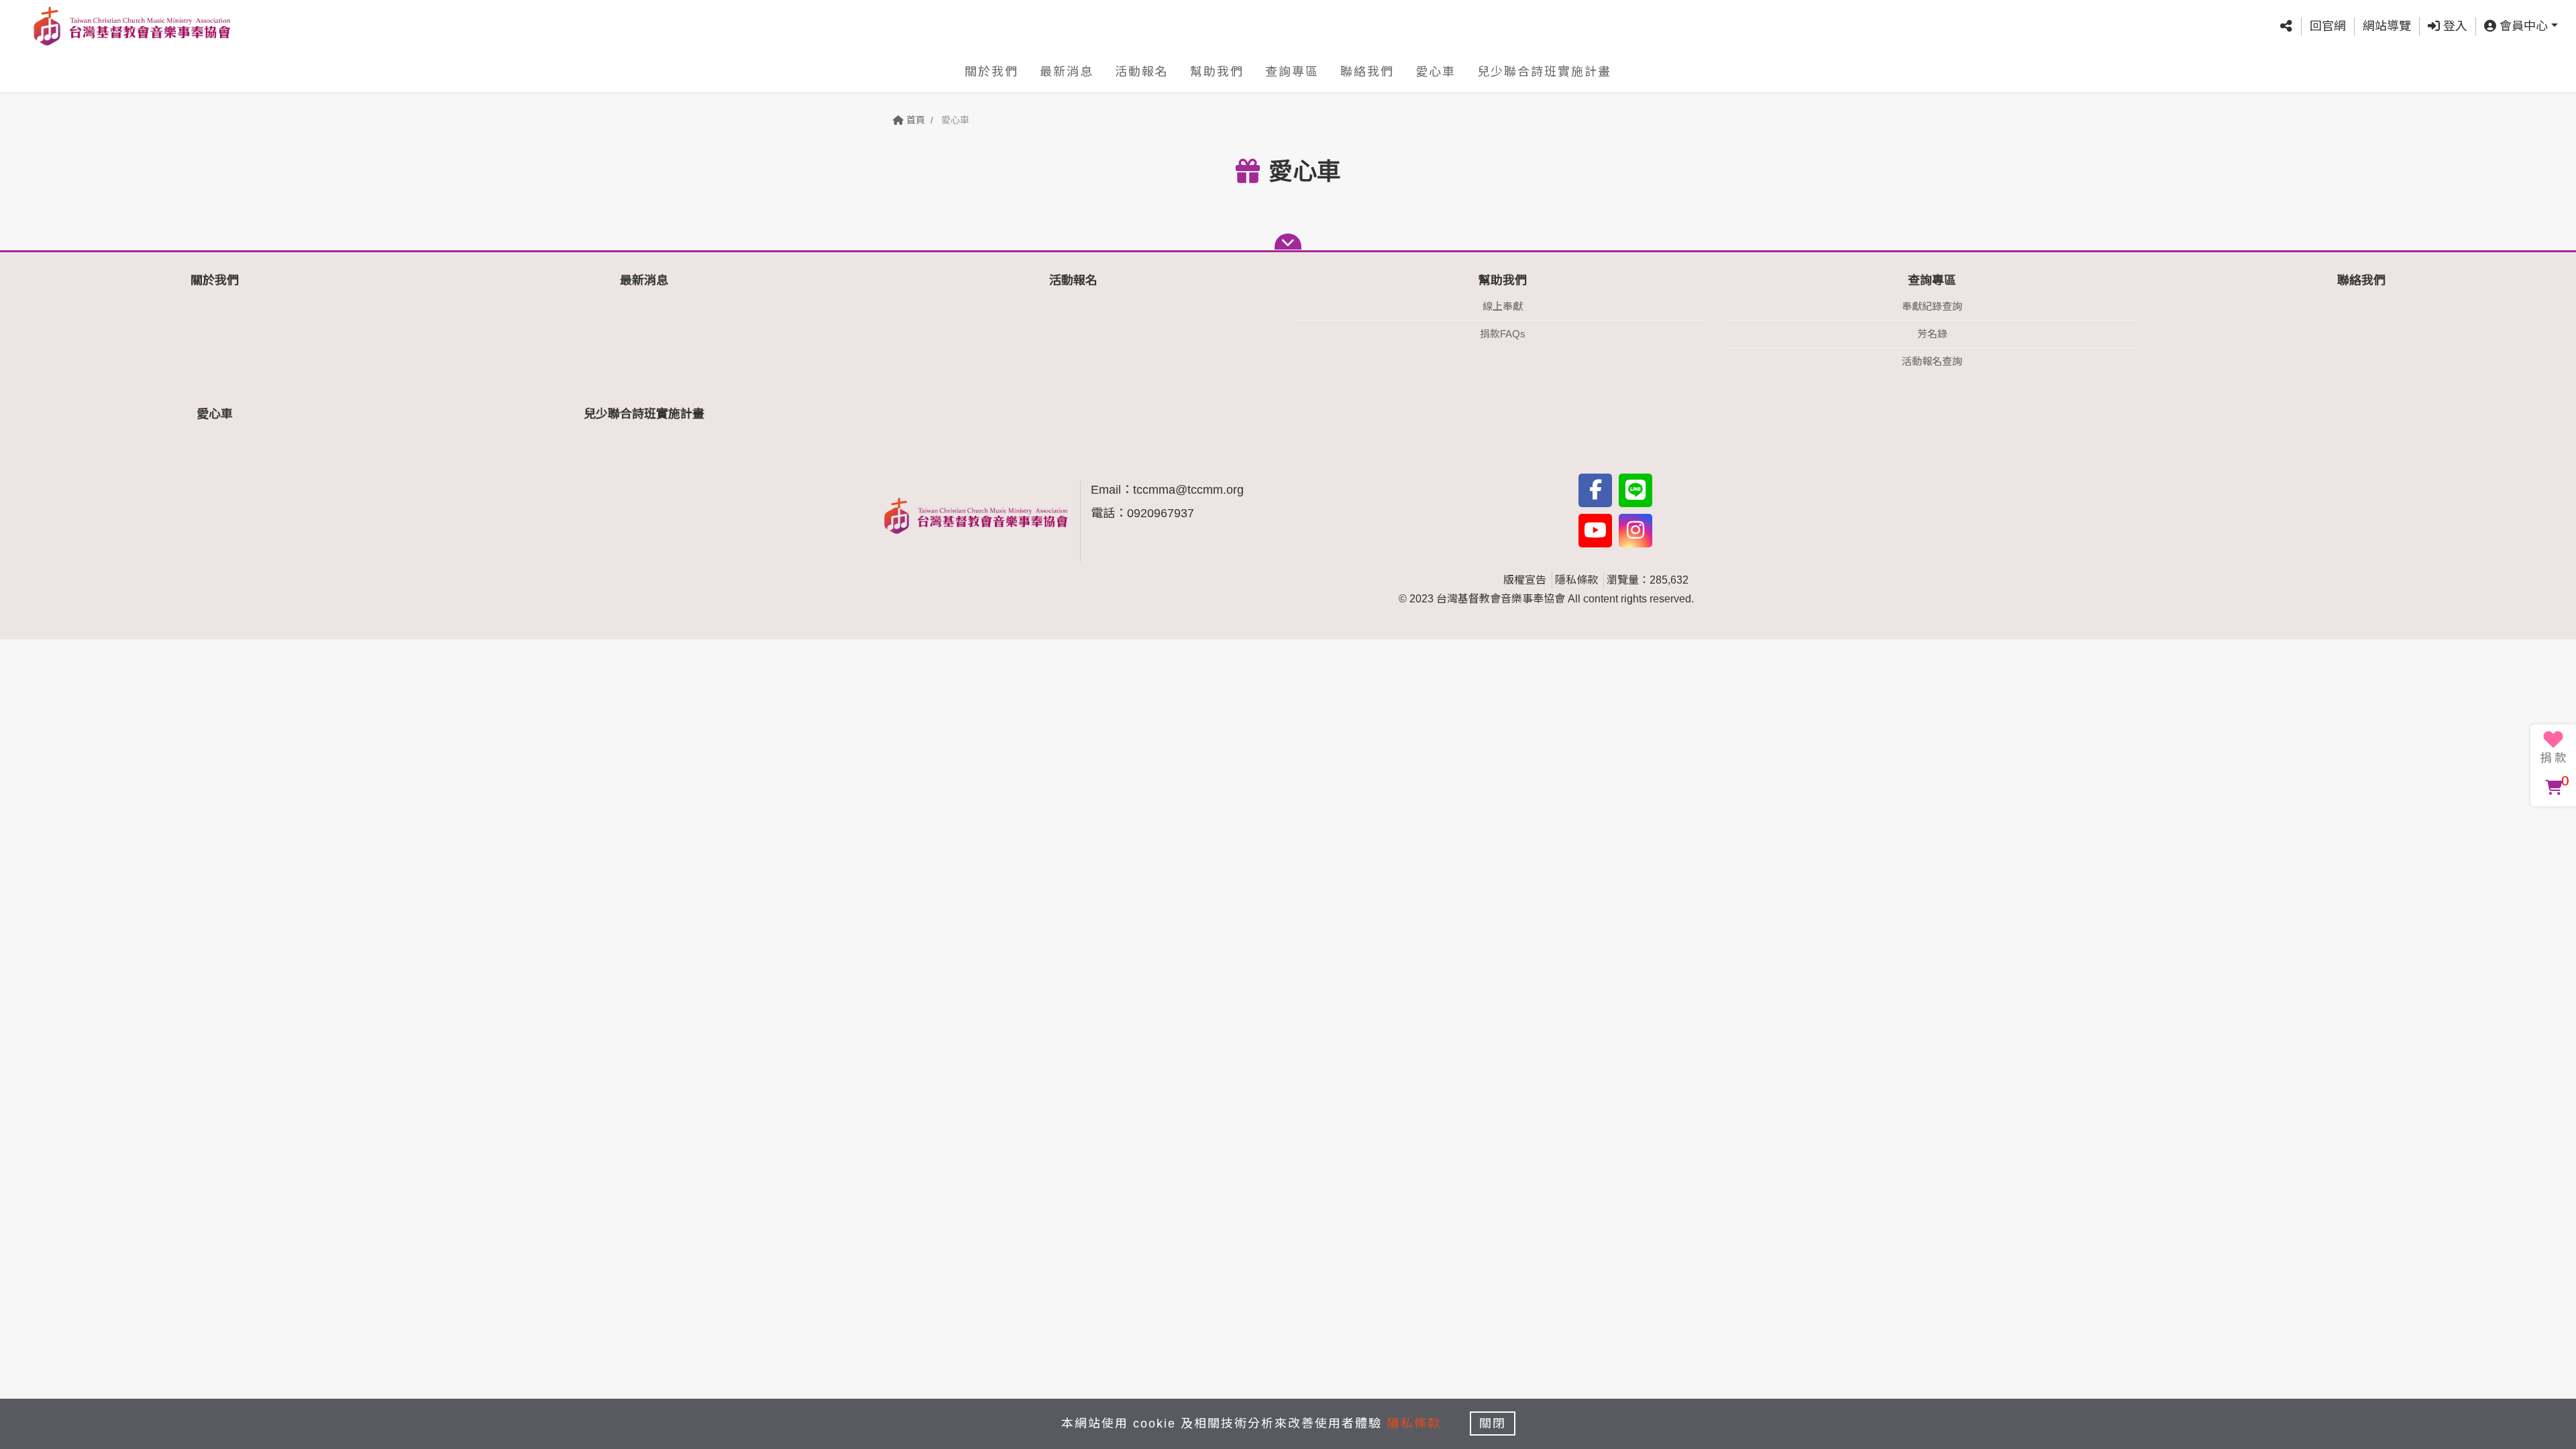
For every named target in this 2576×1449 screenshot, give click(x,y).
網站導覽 (2387, 26)
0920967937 (1161, 513)
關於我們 (991, 72)
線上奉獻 (1503, 306)
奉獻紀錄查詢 (1932, 306)
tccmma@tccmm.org (1188, 490)
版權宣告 (1525, 580)
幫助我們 (1217, 72)
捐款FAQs (1503, 334)
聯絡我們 (1367, 72)
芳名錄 (1932, 334)
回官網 (2328, 26)
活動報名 (1142, 72)
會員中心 (2522, 26)
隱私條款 (1576, 580)
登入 (2454, 26)
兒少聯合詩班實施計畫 (1544, 72)
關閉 (1493, 1424)
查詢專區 (1292, 72)
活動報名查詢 (1932, 361)
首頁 (914, 120)
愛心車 (1436, 72)
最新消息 (1067, 72)
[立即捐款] (2553, 747)
